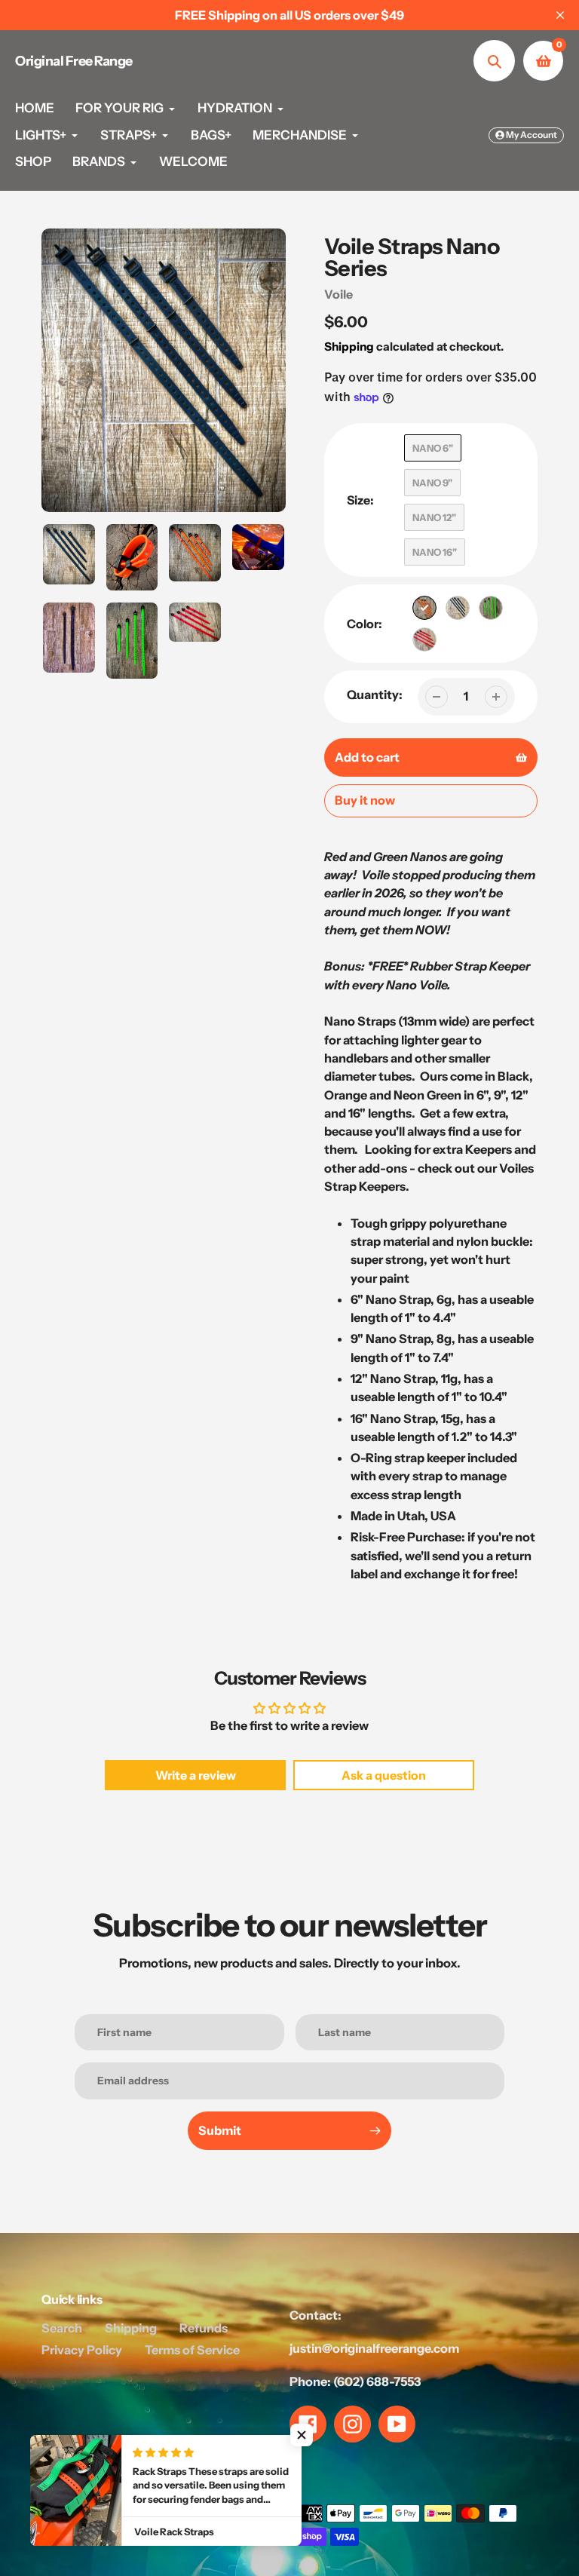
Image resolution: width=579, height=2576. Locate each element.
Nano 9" (432, 483)
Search (62, 2328)
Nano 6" (433, 448)
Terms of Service (192, 2350)
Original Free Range (74, 61)
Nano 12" (434, 517)
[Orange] (424, 608)
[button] (302, 2435)
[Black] (458, 608)
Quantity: (375, 695)
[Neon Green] (491, 608)
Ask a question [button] (384, 1775)
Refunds (204, 2328)
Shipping (349, 347)
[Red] (424, 639)
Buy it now (365, 800)
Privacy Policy (82, 2350)
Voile (339, 294)
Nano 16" (435, 552)
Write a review (196, 1775)
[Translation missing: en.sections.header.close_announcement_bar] (560, 15)
